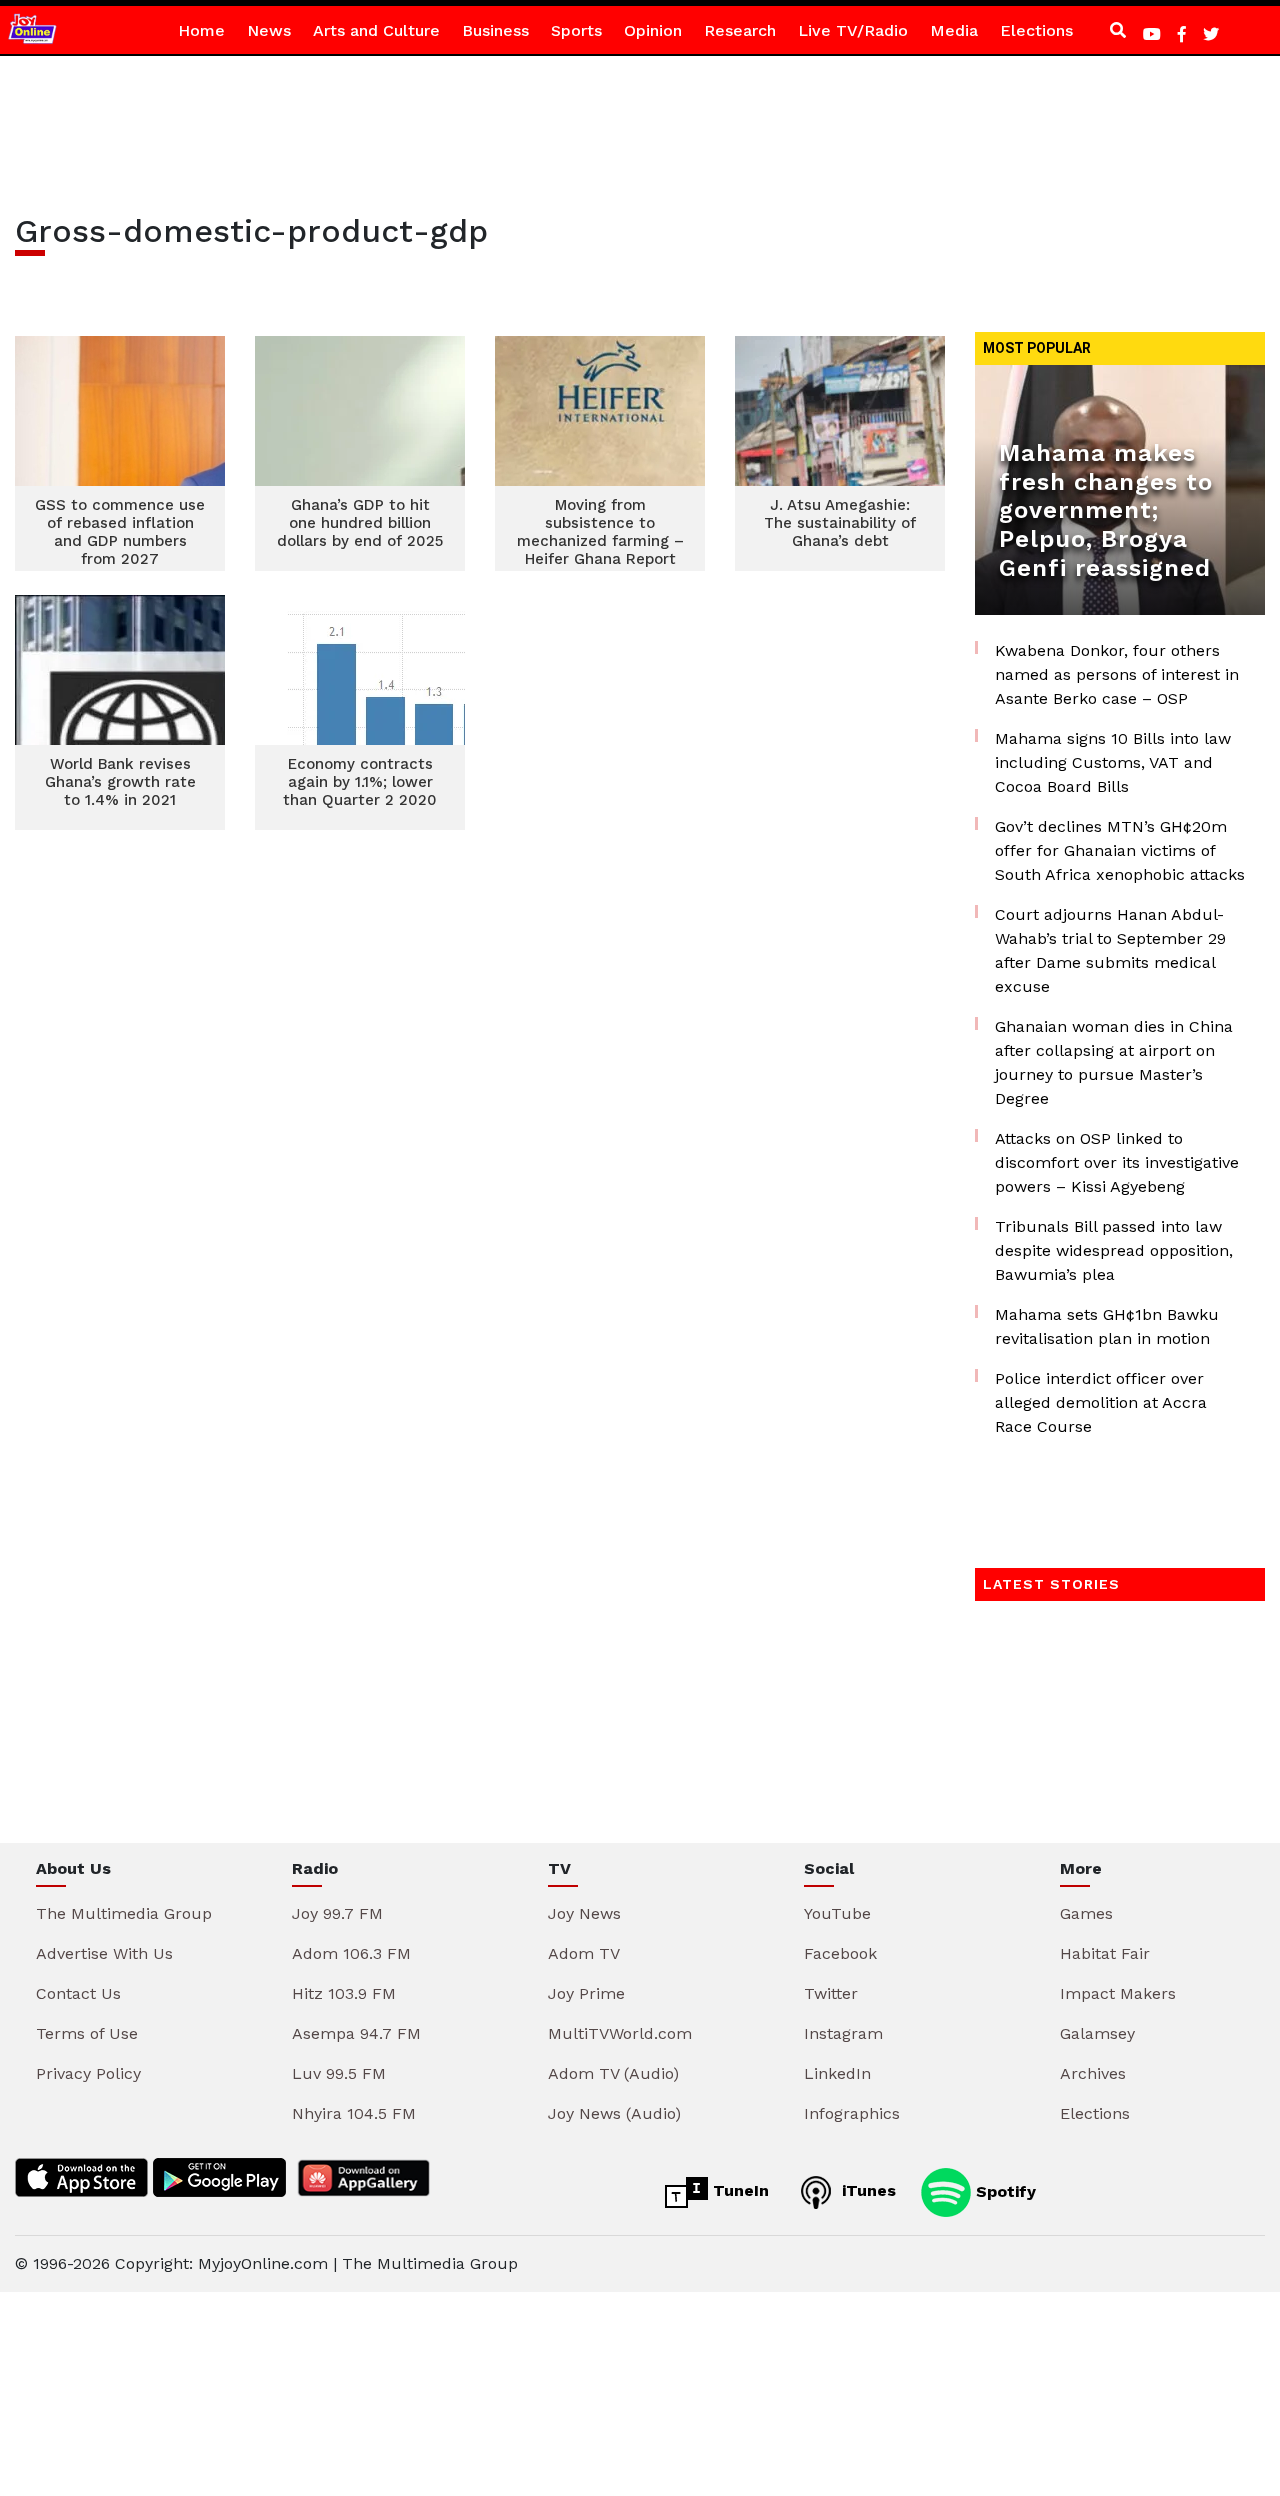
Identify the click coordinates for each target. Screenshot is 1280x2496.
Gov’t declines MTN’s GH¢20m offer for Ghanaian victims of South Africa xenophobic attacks (1120, 850)
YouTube (837, 1913)
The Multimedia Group (124, 1913)
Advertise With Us (104, 1953)
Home (201, 30)
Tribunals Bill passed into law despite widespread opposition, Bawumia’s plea (1114, 1250)
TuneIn (738, 2190)
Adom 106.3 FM (351, 1953)
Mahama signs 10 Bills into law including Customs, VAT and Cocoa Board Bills (1113, 762)
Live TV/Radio (853, 30)
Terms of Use (87, 2033)
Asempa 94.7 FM (356, 2033)
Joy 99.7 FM (337, 1913)
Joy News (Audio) (614, 2113)
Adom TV (584, 1953)
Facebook (840, 1953)
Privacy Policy (88, 2073)
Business (495, 30)
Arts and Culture (376, 30)
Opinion (653, 30)
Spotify (1003, 2190)
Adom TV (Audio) (613, 2073)
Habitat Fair (1105, 1953)
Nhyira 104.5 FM (354, 2113)
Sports (576, 30)
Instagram (843, 2033)
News (269, 30)
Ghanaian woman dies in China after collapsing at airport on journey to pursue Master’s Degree (1114, 1062)
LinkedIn (837, 2073)
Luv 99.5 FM (339, 2073)
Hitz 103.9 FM (344, 1993)
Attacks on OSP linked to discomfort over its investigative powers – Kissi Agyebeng (1117, 1162)
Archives (1093, 2073)
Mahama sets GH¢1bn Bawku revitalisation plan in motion (1107, 1326)
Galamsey (1097, 2033)
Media (954, 30)
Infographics (852, 2113)
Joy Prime (586, 1993)
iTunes (866, 2190)
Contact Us (78, 1993)
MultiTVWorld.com (620, 2033)
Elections (1036, 30)
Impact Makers (1118, 1993)
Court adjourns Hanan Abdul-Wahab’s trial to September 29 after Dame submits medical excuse (1110, 950)
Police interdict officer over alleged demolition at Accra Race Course (1101, 1402)
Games (1086, 1913)
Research (740, 30)
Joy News (584, 1913)
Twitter (831, 1993)
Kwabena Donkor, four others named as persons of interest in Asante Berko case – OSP (1117, 674)
